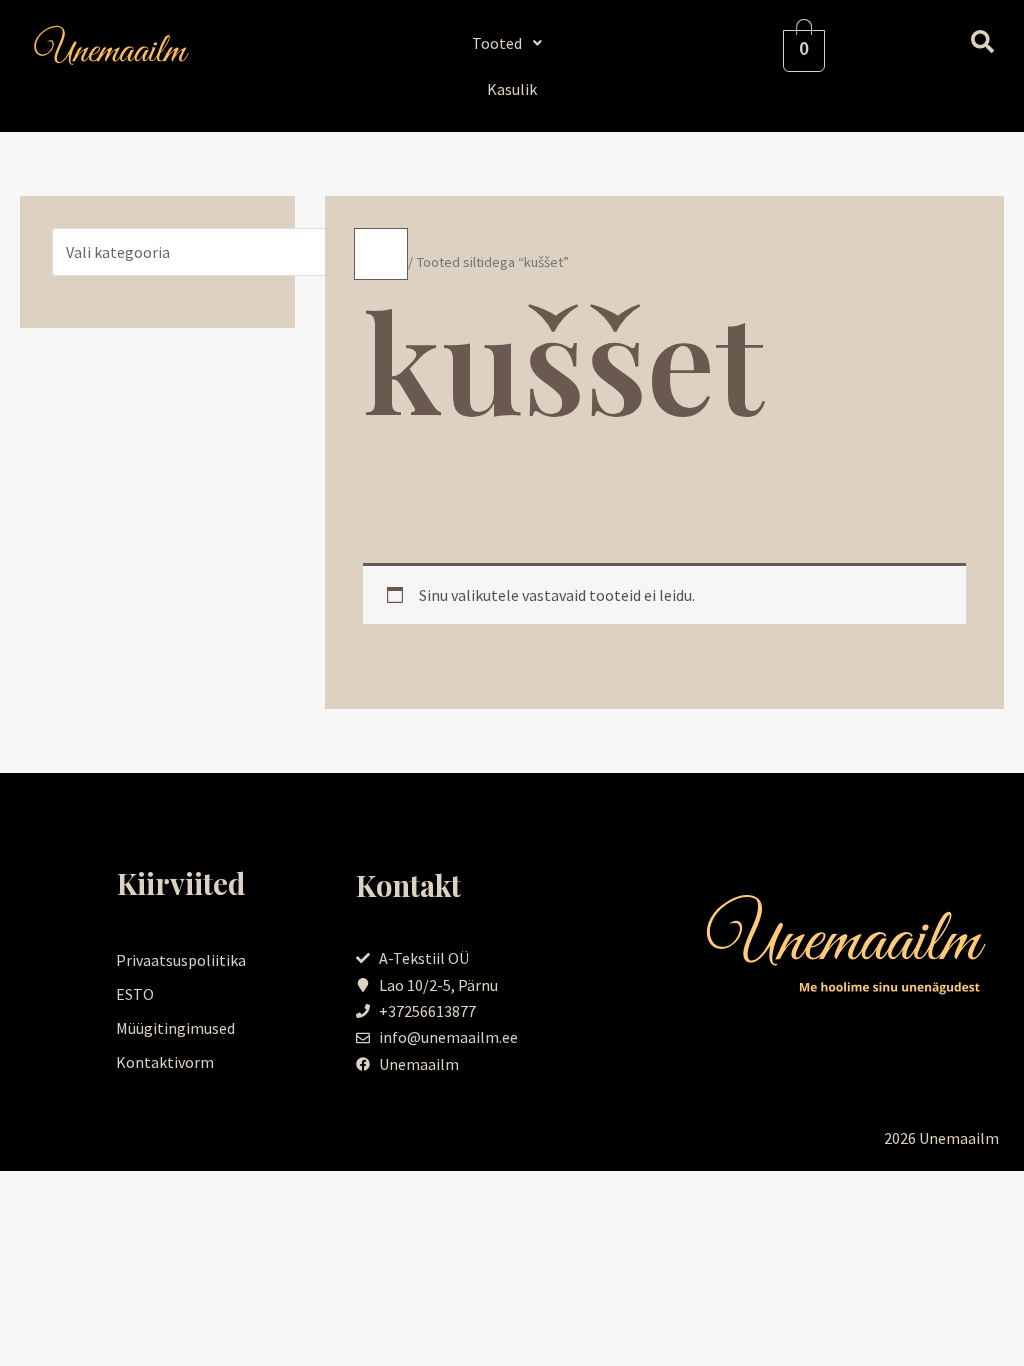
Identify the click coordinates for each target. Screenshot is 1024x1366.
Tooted (497, 43)
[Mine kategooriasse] (381, 254)
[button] (512, 43)
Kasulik (512, 89)
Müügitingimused (175, 1028)
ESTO (135, 994)
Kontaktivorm (165, 1062)
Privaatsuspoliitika (181, 960)
